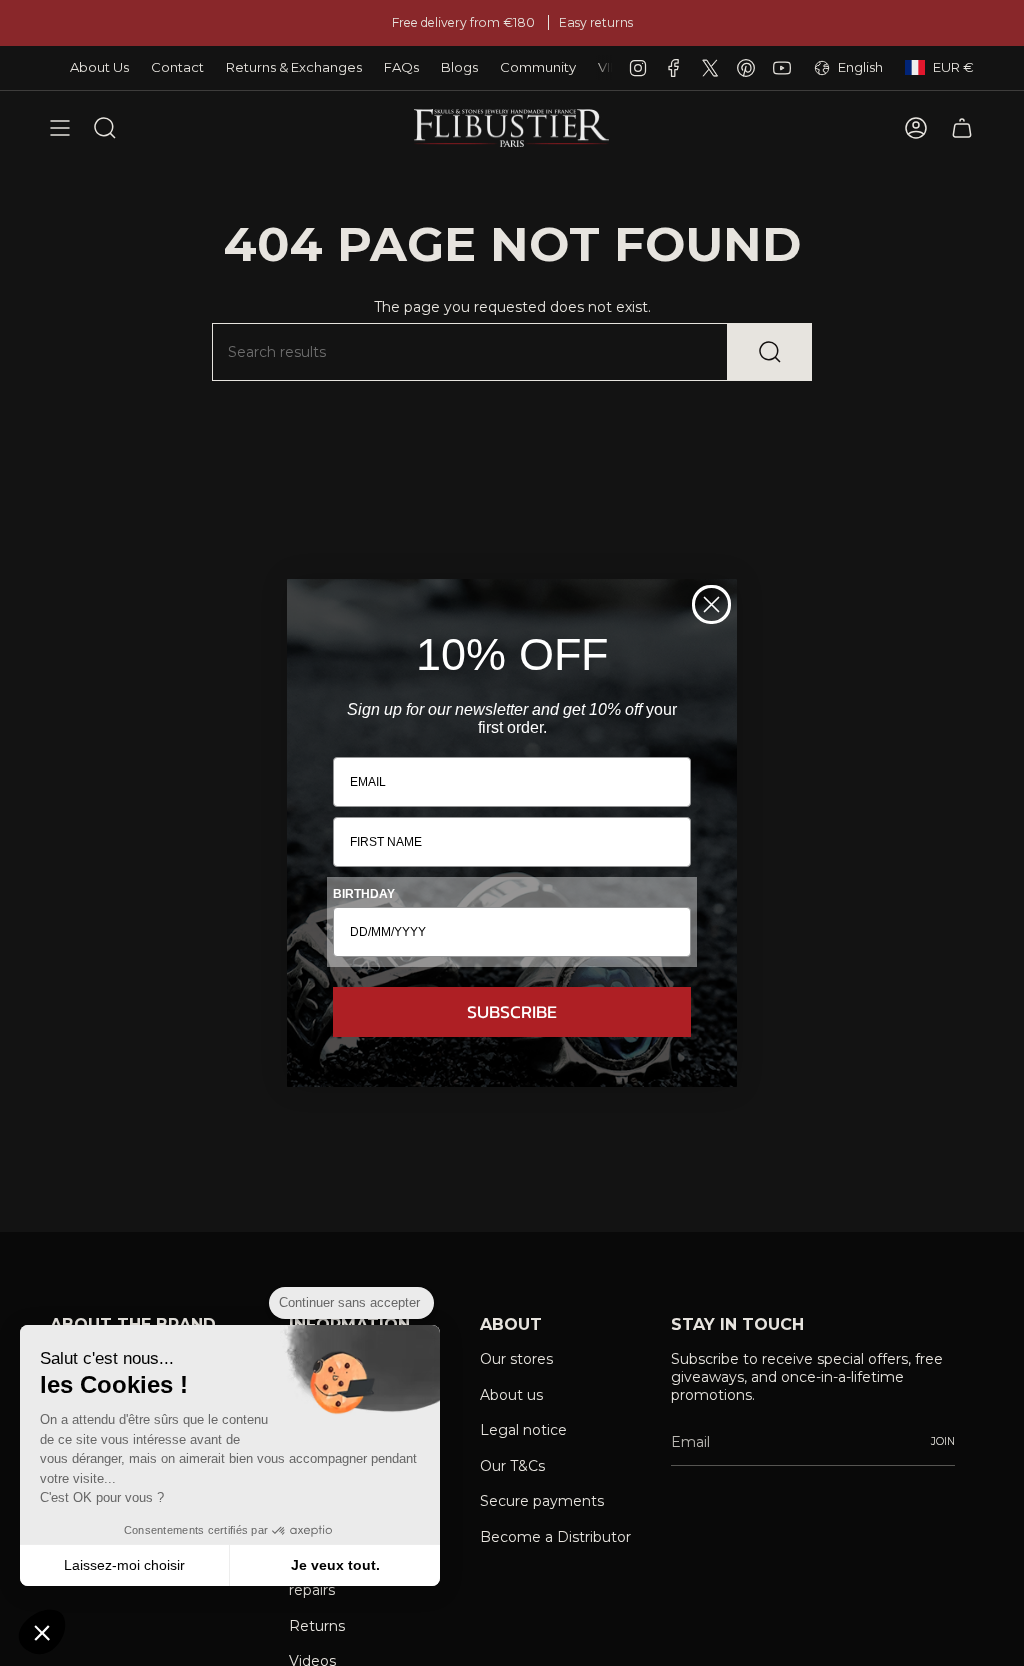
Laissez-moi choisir (124, 1565)
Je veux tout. (335, 1565)
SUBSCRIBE (512, 1011)
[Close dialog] (711, 604)
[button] (42, 1632)
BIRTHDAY (364, 894)
